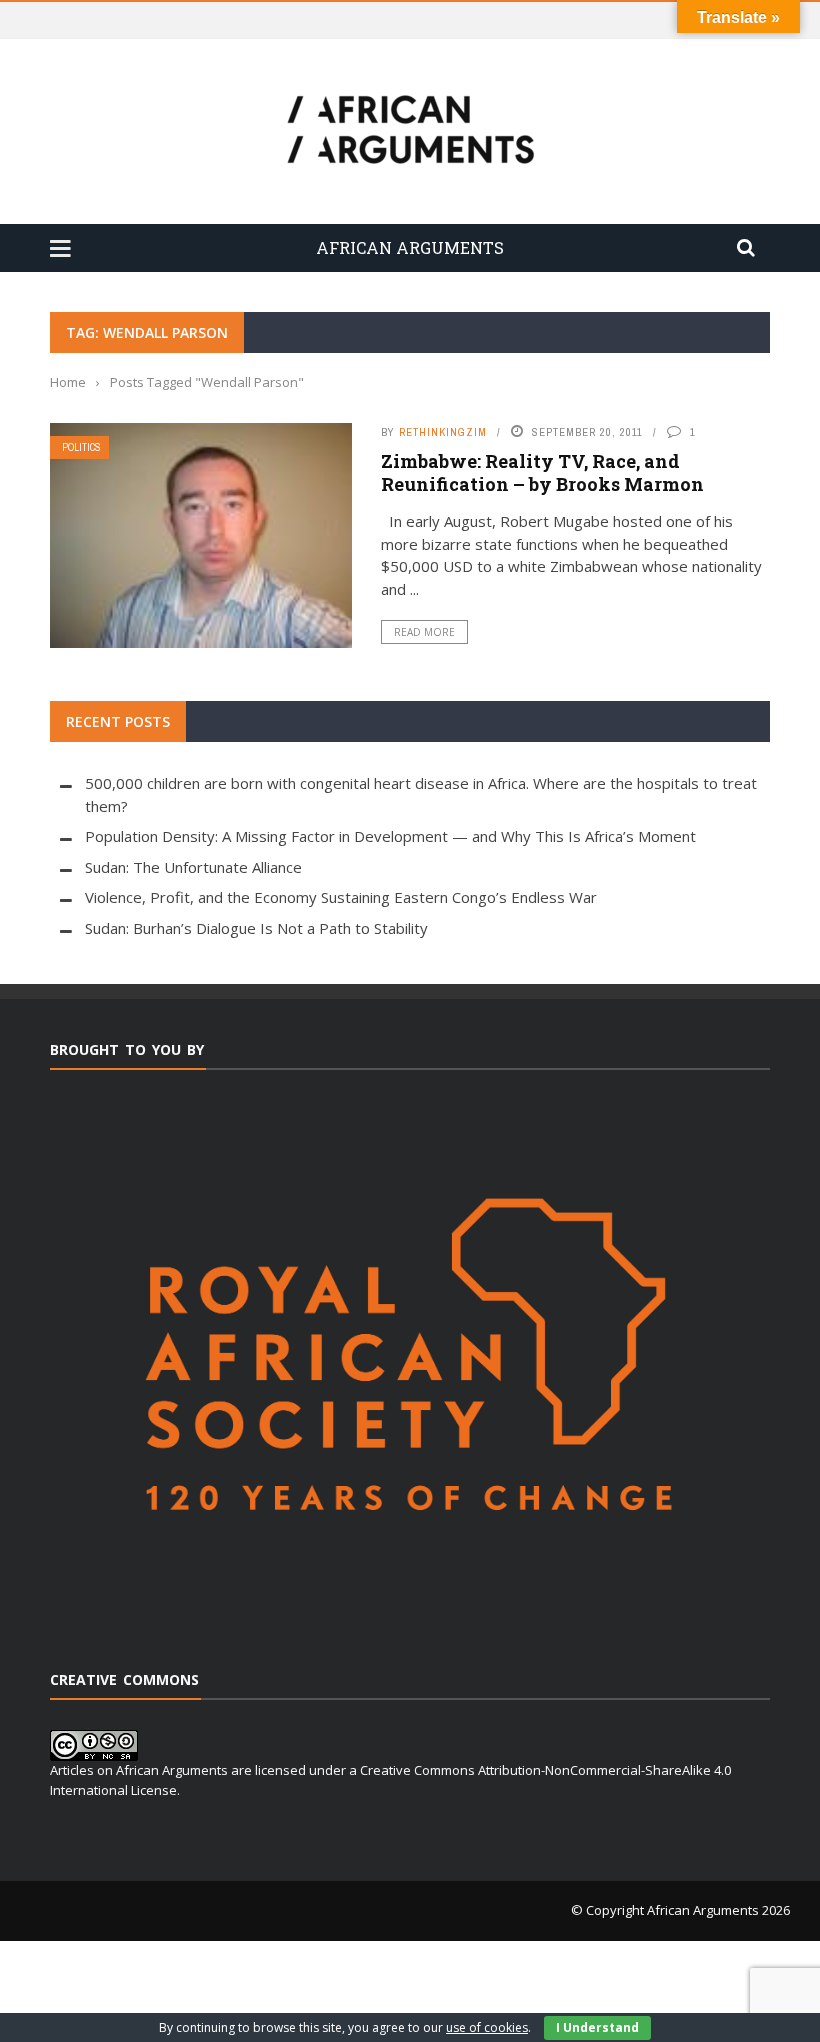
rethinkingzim (443, 432)
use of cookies (487, 2027)
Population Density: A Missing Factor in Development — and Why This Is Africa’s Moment (390, 836)
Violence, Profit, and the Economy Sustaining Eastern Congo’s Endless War (341, 897)
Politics (81, 447)
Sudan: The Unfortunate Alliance (193, 867)
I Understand (597, 2027)
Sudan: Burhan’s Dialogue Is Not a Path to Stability (256, 928)
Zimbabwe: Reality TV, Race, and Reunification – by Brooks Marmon (542, 472)
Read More (424, 632)
